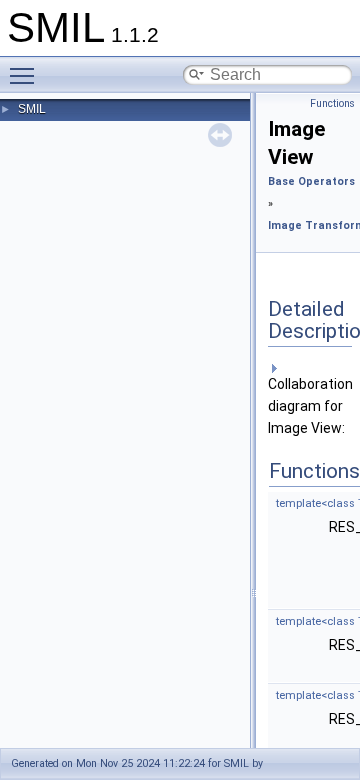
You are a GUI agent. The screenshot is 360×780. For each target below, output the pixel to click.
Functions (332, 103)
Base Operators (311, 181)
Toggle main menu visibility (26, 75)
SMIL (32, 109)
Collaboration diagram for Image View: (310, 406)
